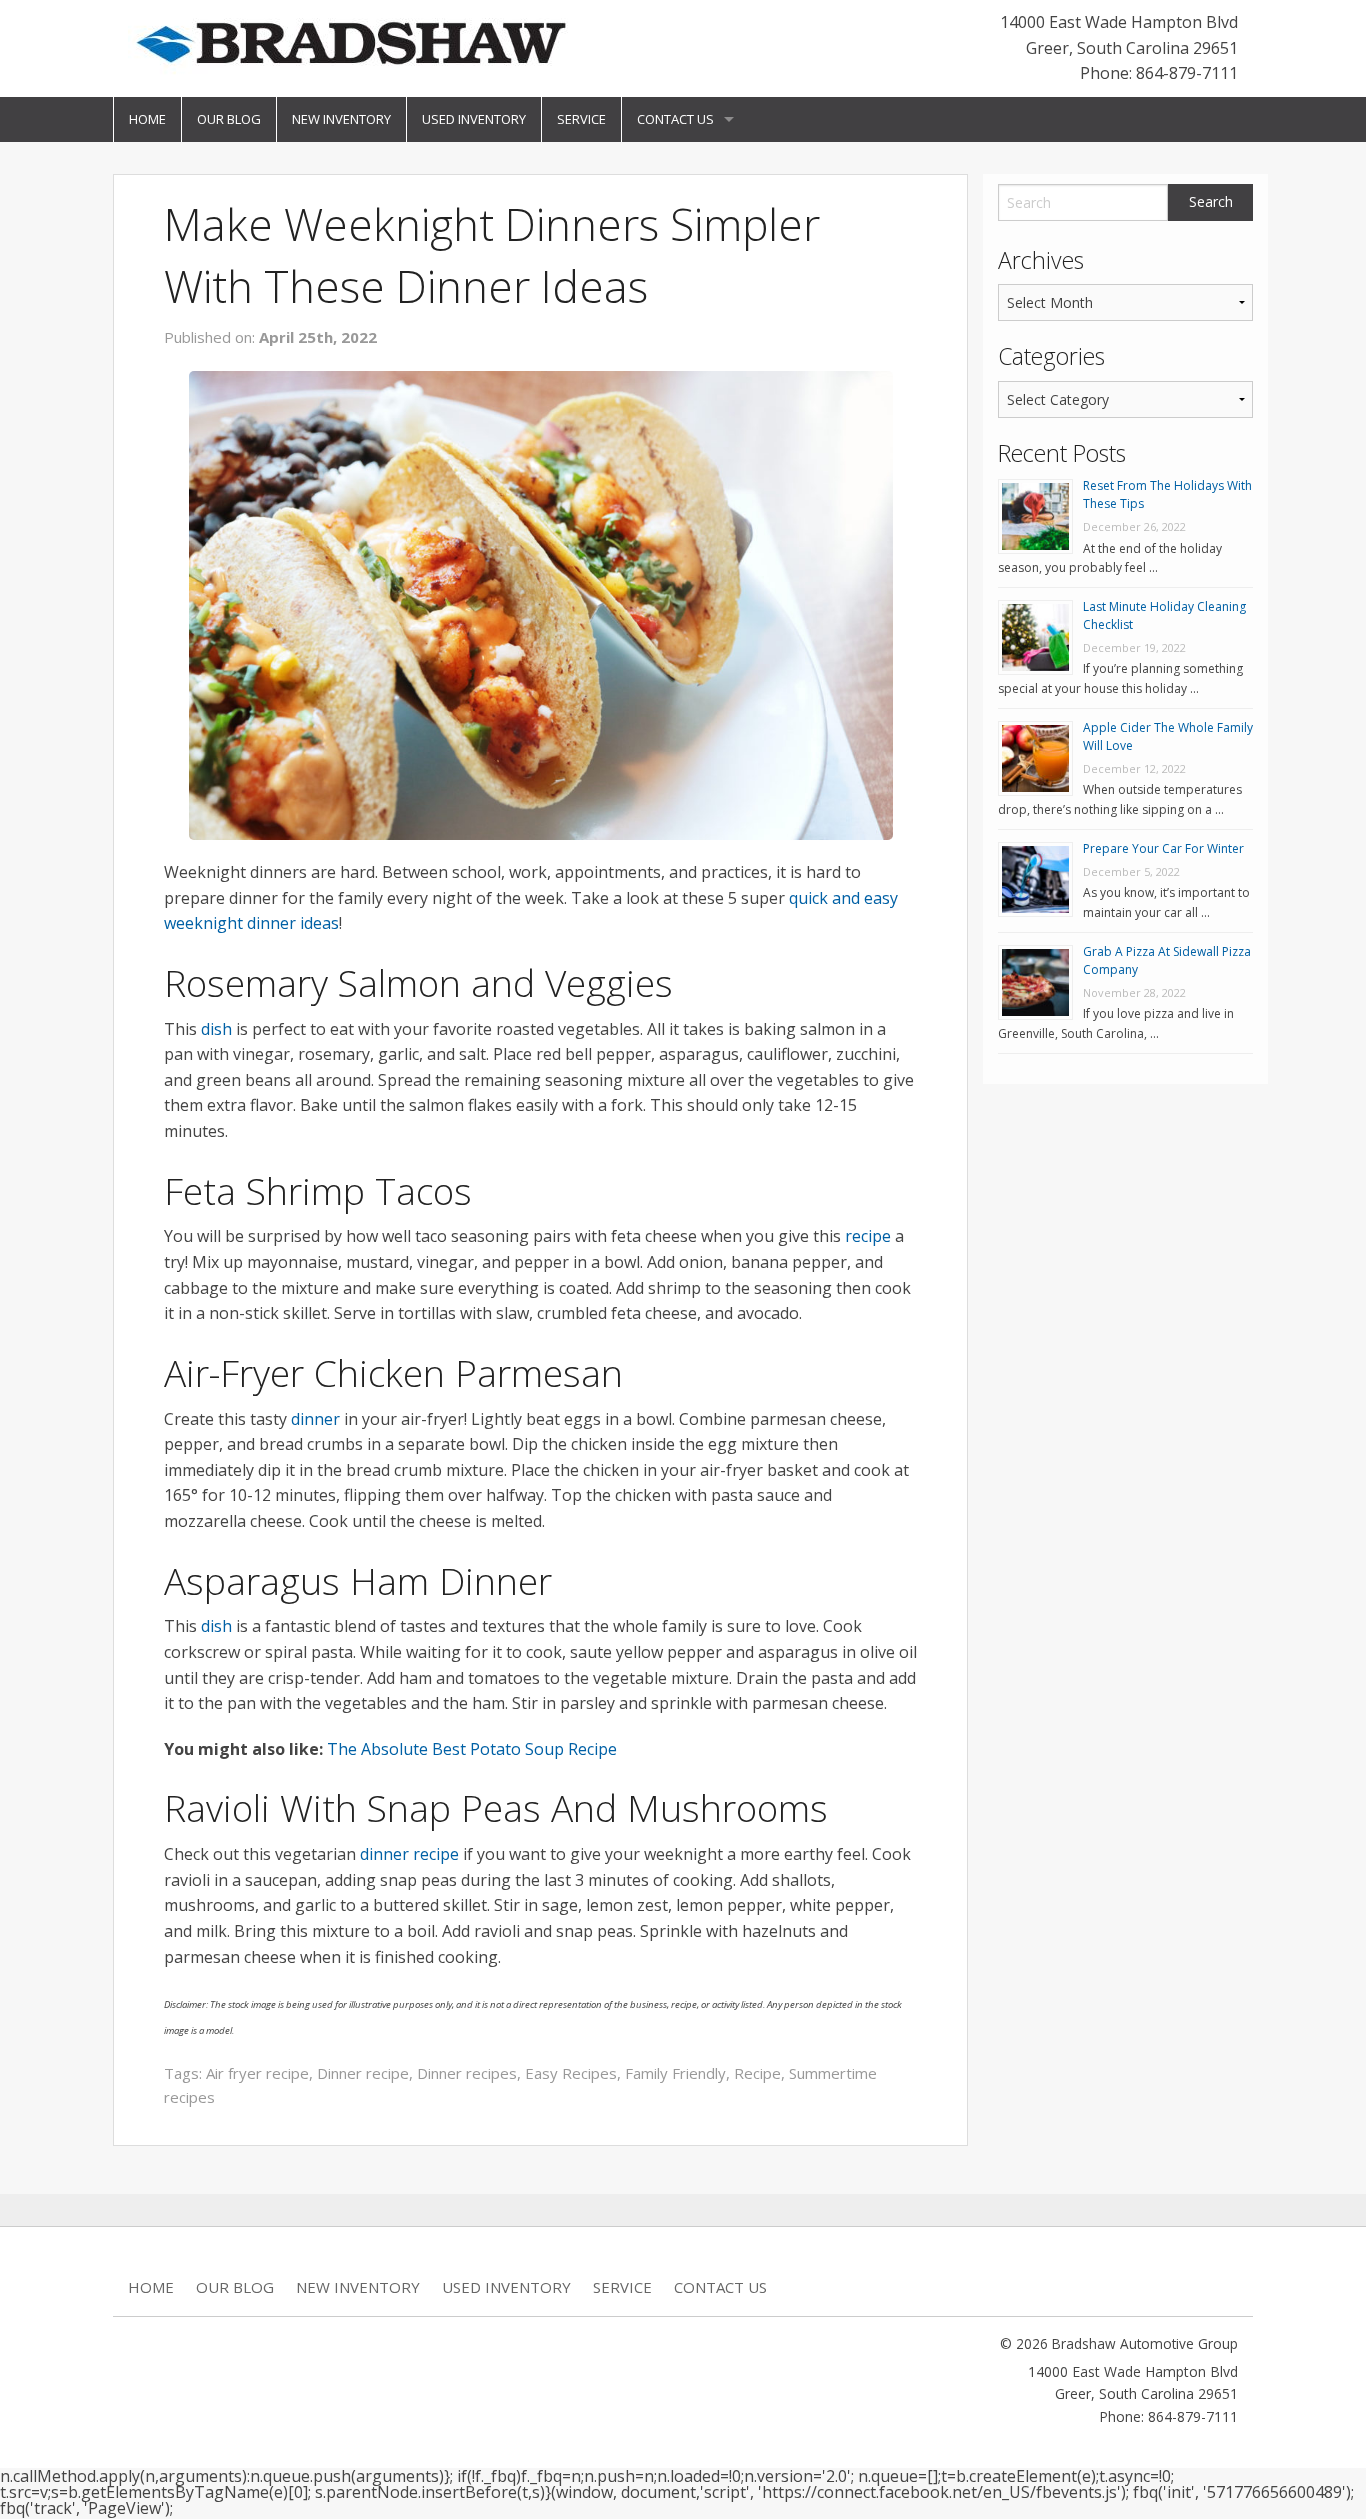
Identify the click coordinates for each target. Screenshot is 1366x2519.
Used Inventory (474, 119)
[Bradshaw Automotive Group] (350, 42)
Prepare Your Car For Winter (1163, 848)
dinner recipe (409, 1854)
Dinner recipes (467, 2073)
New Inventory (341, 119)
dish (216, 1029)
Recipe (757, 2073)
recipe (868, 1236)
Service (581, 119)
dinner (315, 1419)
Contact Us (675, 119)
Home (147, 119)
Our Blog (229, 119)
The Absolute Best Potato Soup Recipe (472, 1749)
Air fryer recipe (257, 2073)
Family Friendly (675, 2073)
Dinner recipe (363, 2073)
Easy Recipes (571, 2073)
